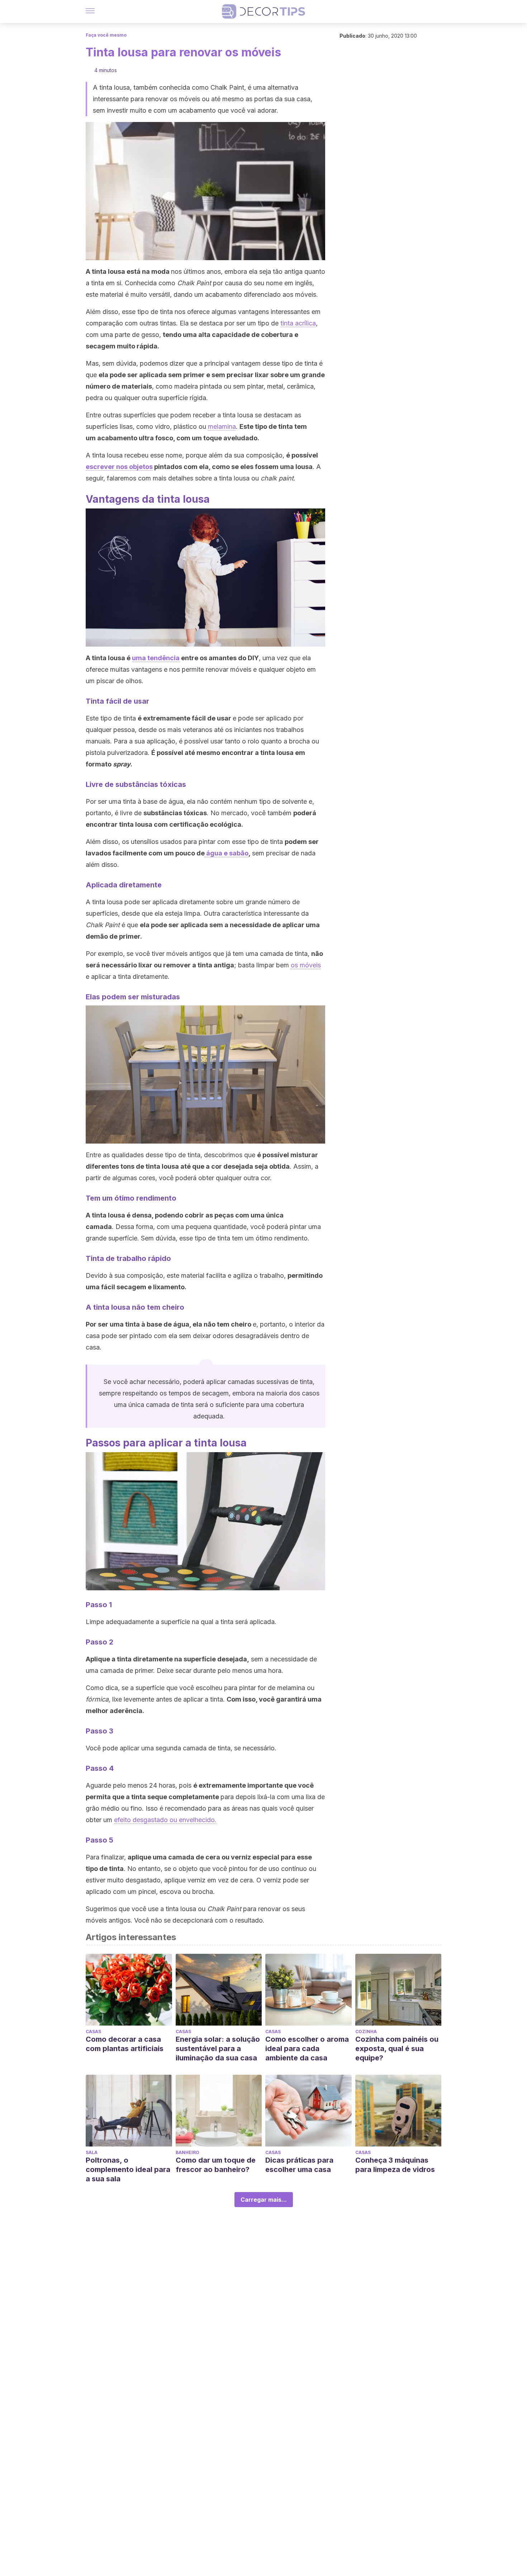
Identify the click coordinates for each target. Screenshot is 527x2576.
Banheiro (187, 2152)
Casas (93, 2031)
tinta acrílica (298, 323)
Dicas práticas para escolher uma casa (299, 2165)
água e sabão (227, 853)
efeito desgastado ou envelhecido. (165, 1820)
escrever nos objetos (119, 467)
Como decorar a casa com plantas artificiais (125, 2044)
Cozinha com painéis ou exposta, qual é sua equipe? (397, 2049)
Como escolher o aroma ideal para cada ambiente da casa (307, 2049)
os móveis (306, 965)
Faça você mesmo (106, 35)
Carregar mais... (264, 2200)
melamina (222, 426)
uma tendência (156, 658)
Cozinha (366, 2031)
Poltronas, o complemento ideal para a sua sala (128, 2169)
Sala (92, 2152)
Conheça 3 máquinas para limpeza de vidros (395, 2165)
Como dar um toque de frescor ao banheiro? (216, 2165)
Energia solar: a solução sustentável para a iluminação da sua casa (218, 2049)
